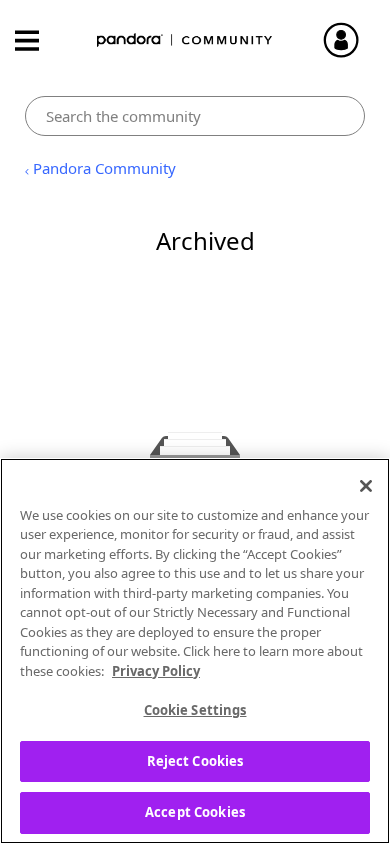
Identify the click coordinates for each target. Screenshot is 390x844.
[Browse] (37, 40)
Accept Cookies (195, 812)
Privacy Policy (156, 671)
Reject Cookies (195, 761)
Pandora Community (185, 40)
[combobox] (195, 116)
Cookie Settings (195, 710)
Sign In (350, 40)
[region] (195, 651)
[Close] (366, 486)
